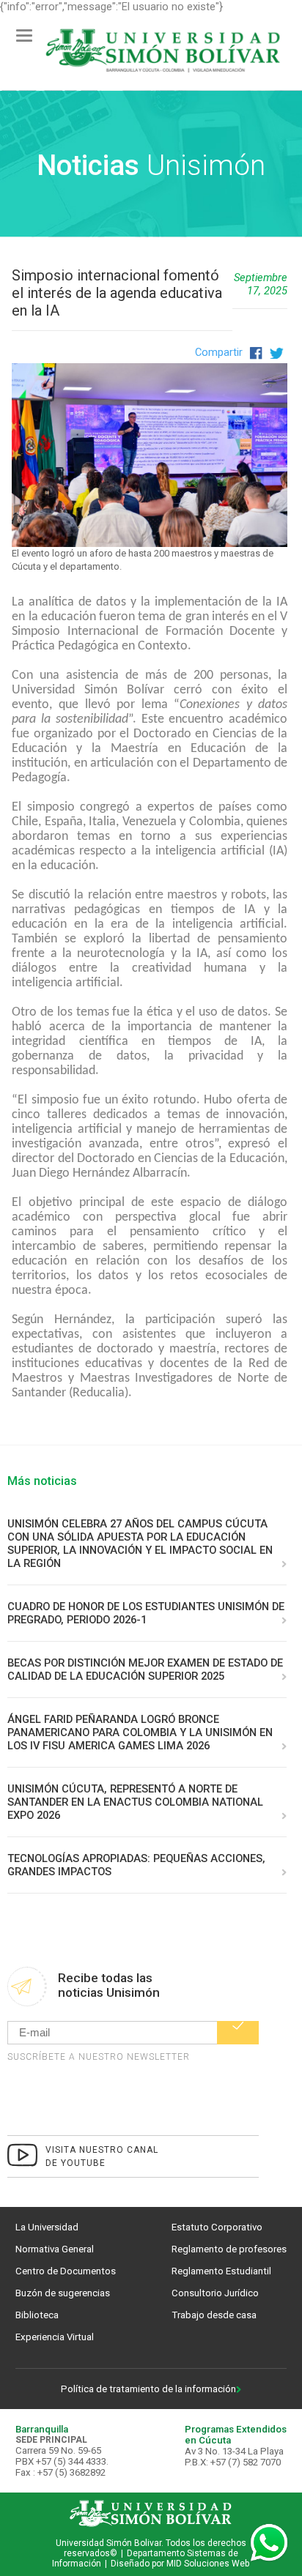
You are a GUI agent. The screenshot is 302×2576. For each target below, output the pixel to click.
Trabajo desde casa (214, 2315)
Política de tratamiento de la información (148, 2389)
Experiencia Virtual (55, 2337)
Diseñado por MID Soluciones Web (180, 2564)
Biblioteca (37, 2315)
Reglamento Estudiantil (221, 2271)
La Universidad (47, 2227)
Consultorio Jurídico (215, 2293)
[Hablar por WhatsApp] (269, 2543)
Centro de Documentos (66, 2271)
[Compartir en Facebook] (255, 352)
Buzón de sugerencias (63, 2293)
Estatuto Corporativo (217, 2227)
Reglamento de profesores (229, 2249)
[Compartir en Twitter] (275, 352)
